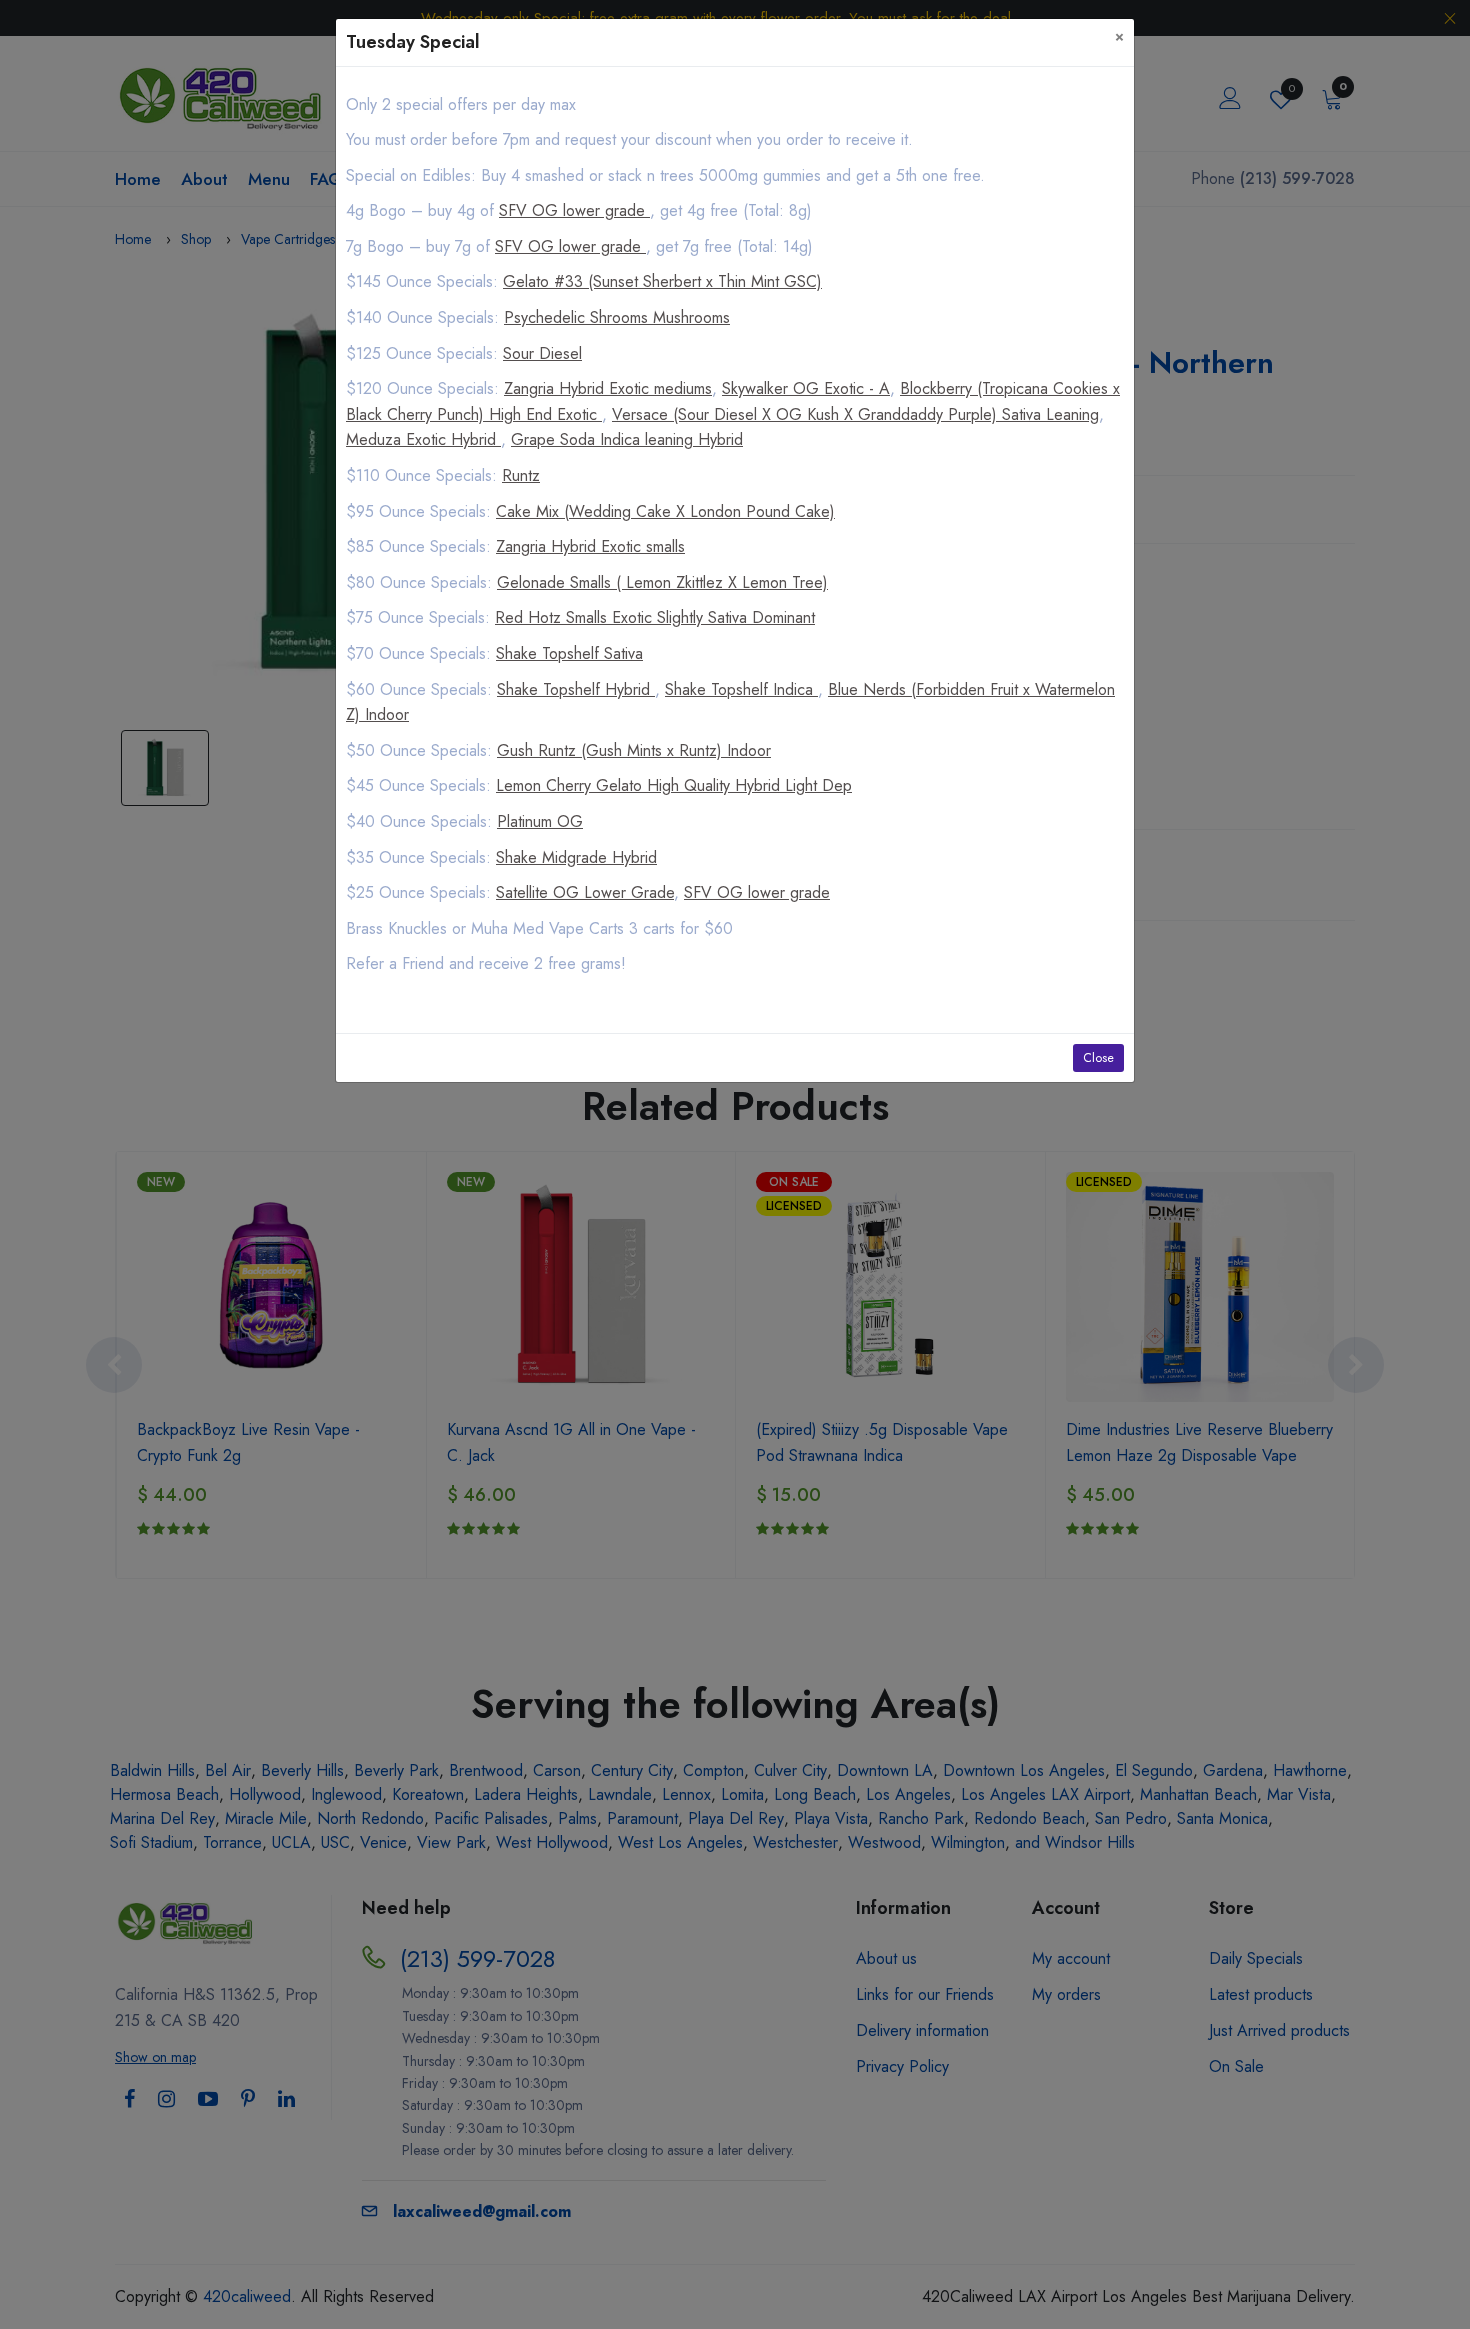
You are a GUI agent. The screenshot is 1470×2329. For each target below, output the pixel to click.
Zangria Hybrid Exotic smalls (590, 546)
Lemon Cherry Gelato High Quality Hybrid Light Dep (674, 785)
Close (1098, 1058)
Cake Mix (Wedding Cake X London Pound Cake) (665, 511)
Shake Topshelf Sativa (569, 653)
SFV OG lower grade (574, 210)
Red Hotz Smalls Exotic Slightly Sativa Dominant (655, 617)
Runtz (521, 475)
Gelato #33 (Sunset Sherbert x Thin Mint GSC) (662, 281)
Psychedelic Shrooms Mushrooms (617, 317)
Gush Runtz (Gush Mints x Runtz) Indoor (634, 750)
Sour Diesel (542, 353)
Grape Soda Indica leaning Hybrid (627, 439)
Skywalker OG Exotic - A (806, 388)
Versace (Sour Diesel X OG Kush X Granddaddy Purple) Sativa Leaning (855, 414)
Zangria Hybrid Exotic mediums (608, 388)
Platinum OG (540, 821)
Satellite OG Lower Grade (585, 892)
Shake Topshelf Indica (741, 689)
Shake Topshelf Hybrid (576, 689)
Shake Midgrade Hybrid (576, 857)
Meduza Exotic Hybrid (423, 439)
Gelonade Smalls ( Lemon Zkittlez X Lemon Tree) (662, 582)
